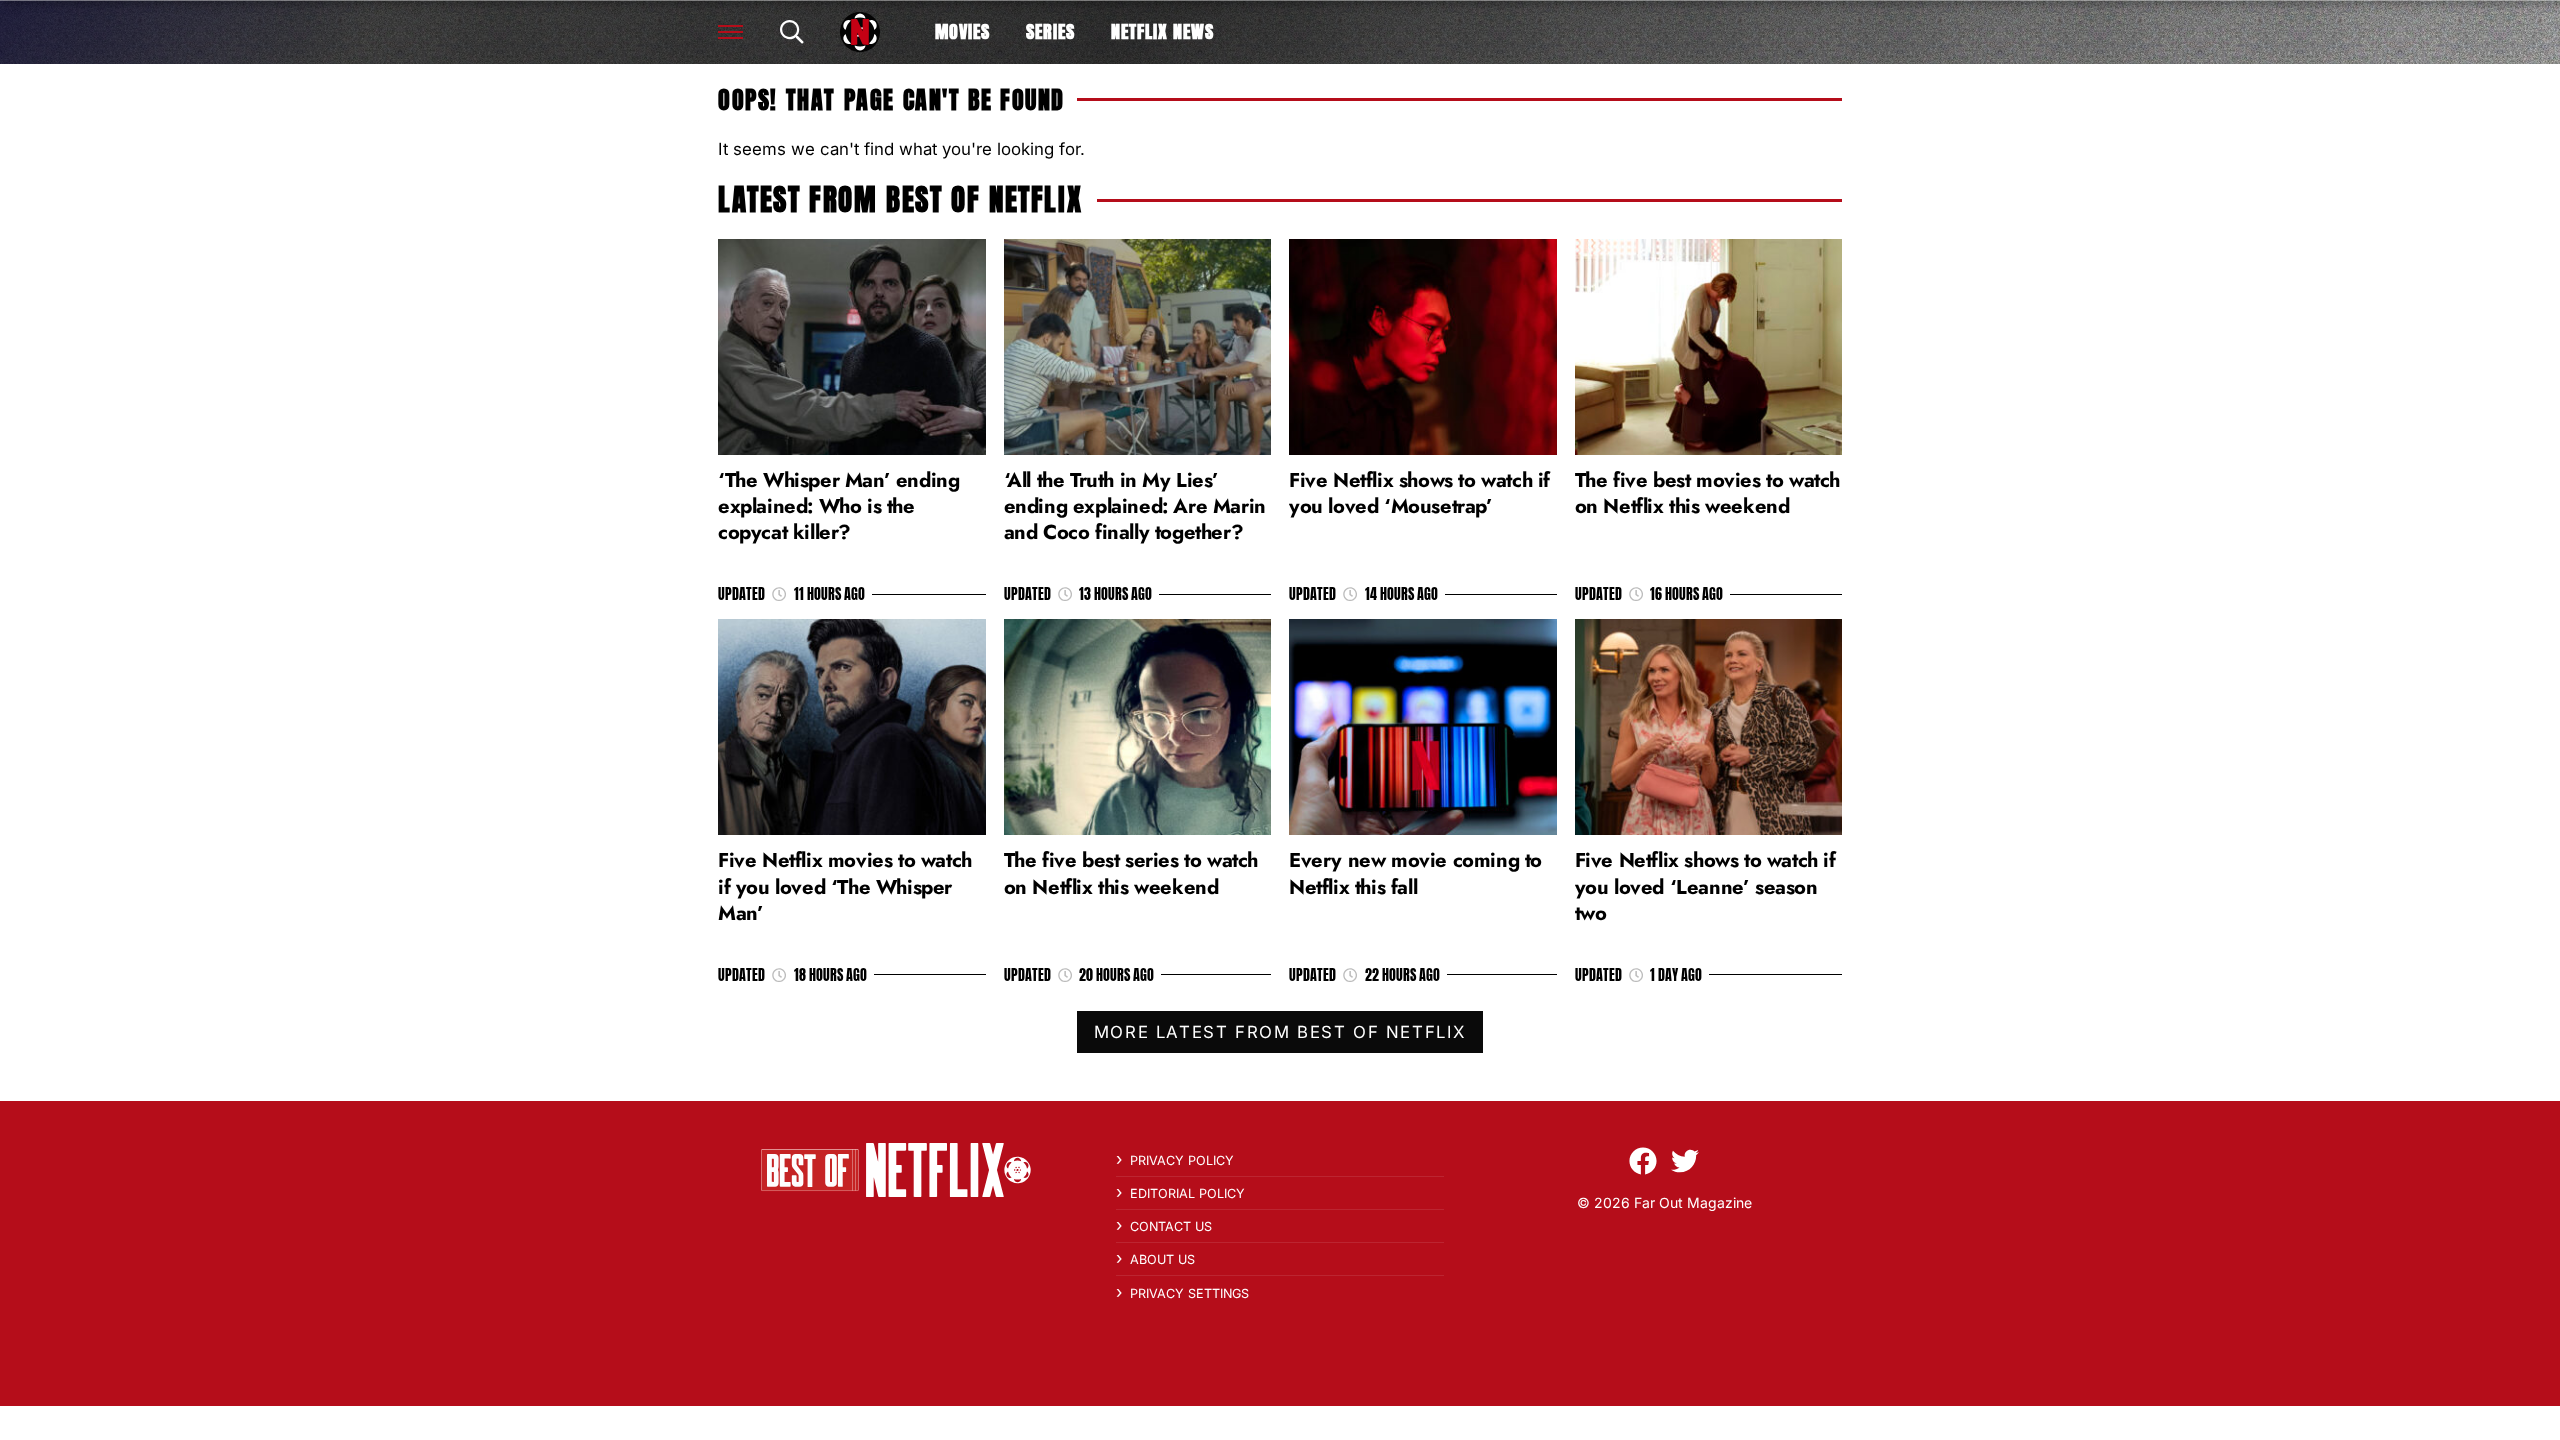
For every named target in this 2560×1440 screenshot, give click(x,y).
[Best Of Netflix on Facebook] (1643, 1161)
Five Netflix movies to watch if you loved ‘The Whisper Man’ (845, 886)
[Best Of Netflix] (860, 32)
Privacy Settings (1189, 1293)
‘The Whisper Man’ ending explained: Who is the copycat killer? (838, 506)
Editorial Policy (1187, 1193)
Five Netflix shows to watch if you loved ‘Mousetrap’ (1419, 493)
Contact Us (1171, 1226)
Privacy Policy (1182, 1160)
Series (1050, 31)
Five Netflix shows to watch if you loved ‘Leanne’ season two (1705, 886)
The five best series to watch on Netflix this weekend (1131, 873)
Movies (962, 31)
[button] (730, 32)
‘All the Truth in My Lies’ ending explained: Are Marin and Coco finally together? (1135, 506)
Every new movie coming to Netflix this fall (1415, 873)
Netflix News (1162, 31)
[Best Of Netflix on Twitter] (1685, 1161)
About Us (1162, 1259)
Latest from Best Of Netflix (900, 199)
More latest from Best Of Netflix (1280, 1032)
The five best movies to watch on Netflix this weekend (1707, 493)
